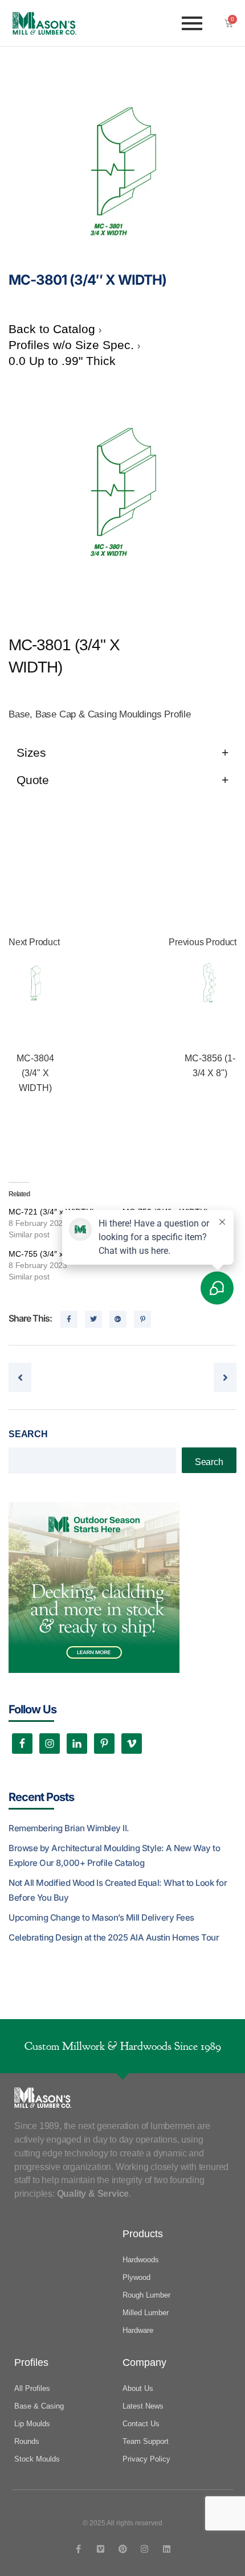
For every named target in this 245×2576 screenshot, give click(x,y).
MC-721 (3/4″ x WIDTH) (52, 1212)
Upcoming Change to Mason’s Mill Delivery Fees (101, 1917)
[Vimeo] (101, 2549)
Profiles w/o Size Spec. (73, 345)
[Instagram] (144, 2549)
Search (28, 1434)
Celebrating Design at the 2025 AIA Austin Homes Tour (114, 1937)
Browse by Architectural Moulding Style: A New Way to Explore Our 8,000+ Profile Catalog (114, 1855)
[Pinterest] (123, 2549)
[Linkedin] (167, 2549)
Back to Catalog (54, 329)
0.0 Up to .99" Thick (62, 361)
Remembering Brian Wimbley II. (69, 1828)
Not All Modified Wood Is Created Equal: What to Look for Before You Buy (118, 1890)
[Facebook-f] (78, 2549)
